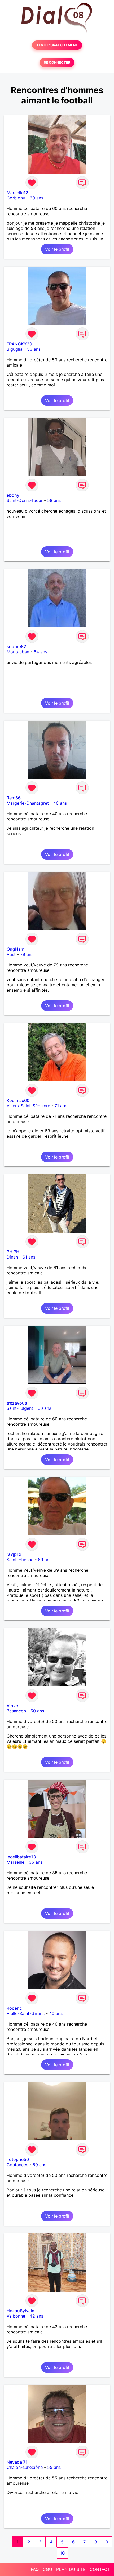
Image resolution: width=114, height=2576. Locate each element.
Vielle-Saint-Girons (26, 2013)
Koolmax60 (18, 1100)
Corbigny (16, 198)
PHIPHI (14, 1252)
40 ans (60, 803)
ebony (13, 495)
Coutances (17, 2165)
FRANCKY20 (19, 344)
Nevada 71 (17, 2462)
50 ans (37, 1711)
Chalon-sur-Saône (25, 2467)
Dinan (12, 1257)
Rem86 (14, 798)
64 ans (40, 652)
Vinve (12, 1706)
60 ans (36, 198)
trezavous (17, 1403)
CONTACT (100, 2569)
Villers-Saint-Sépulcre (28, 1106)
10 (62, 2553)
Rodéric (14, 2008)
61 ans (29, 1257)
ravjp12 (14, 1554)
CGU (47, 2569)
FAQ (35, 2569)
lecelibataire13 (21, 1857)
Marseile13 (17, 193)
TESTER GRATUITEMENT (57, 45)
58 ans (54, 500)
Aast (11, 954)
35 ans (36, 1862)
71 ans (61, 1106)
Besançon (16, 1711)
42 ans (36, 2316)
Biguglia (15, 349)
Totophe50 (18, 2159)
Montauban (18, 652)
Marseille (16, 1862)
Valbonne (16, 2316)
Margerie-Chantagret (28, 803)
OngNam (16, 949)
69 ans (45, 1560)
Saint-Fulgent (20, 1408)
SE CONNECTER (57, 63)
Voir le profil (57, 249)
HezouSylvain (21, 2311)
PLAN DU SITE (71, 2569)
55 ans (54, 2467)
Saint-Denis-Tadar (25, 500)
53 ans (34, 349)
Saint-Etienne (20, 1560)
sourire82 (16, 646)
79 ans (27, 954)
